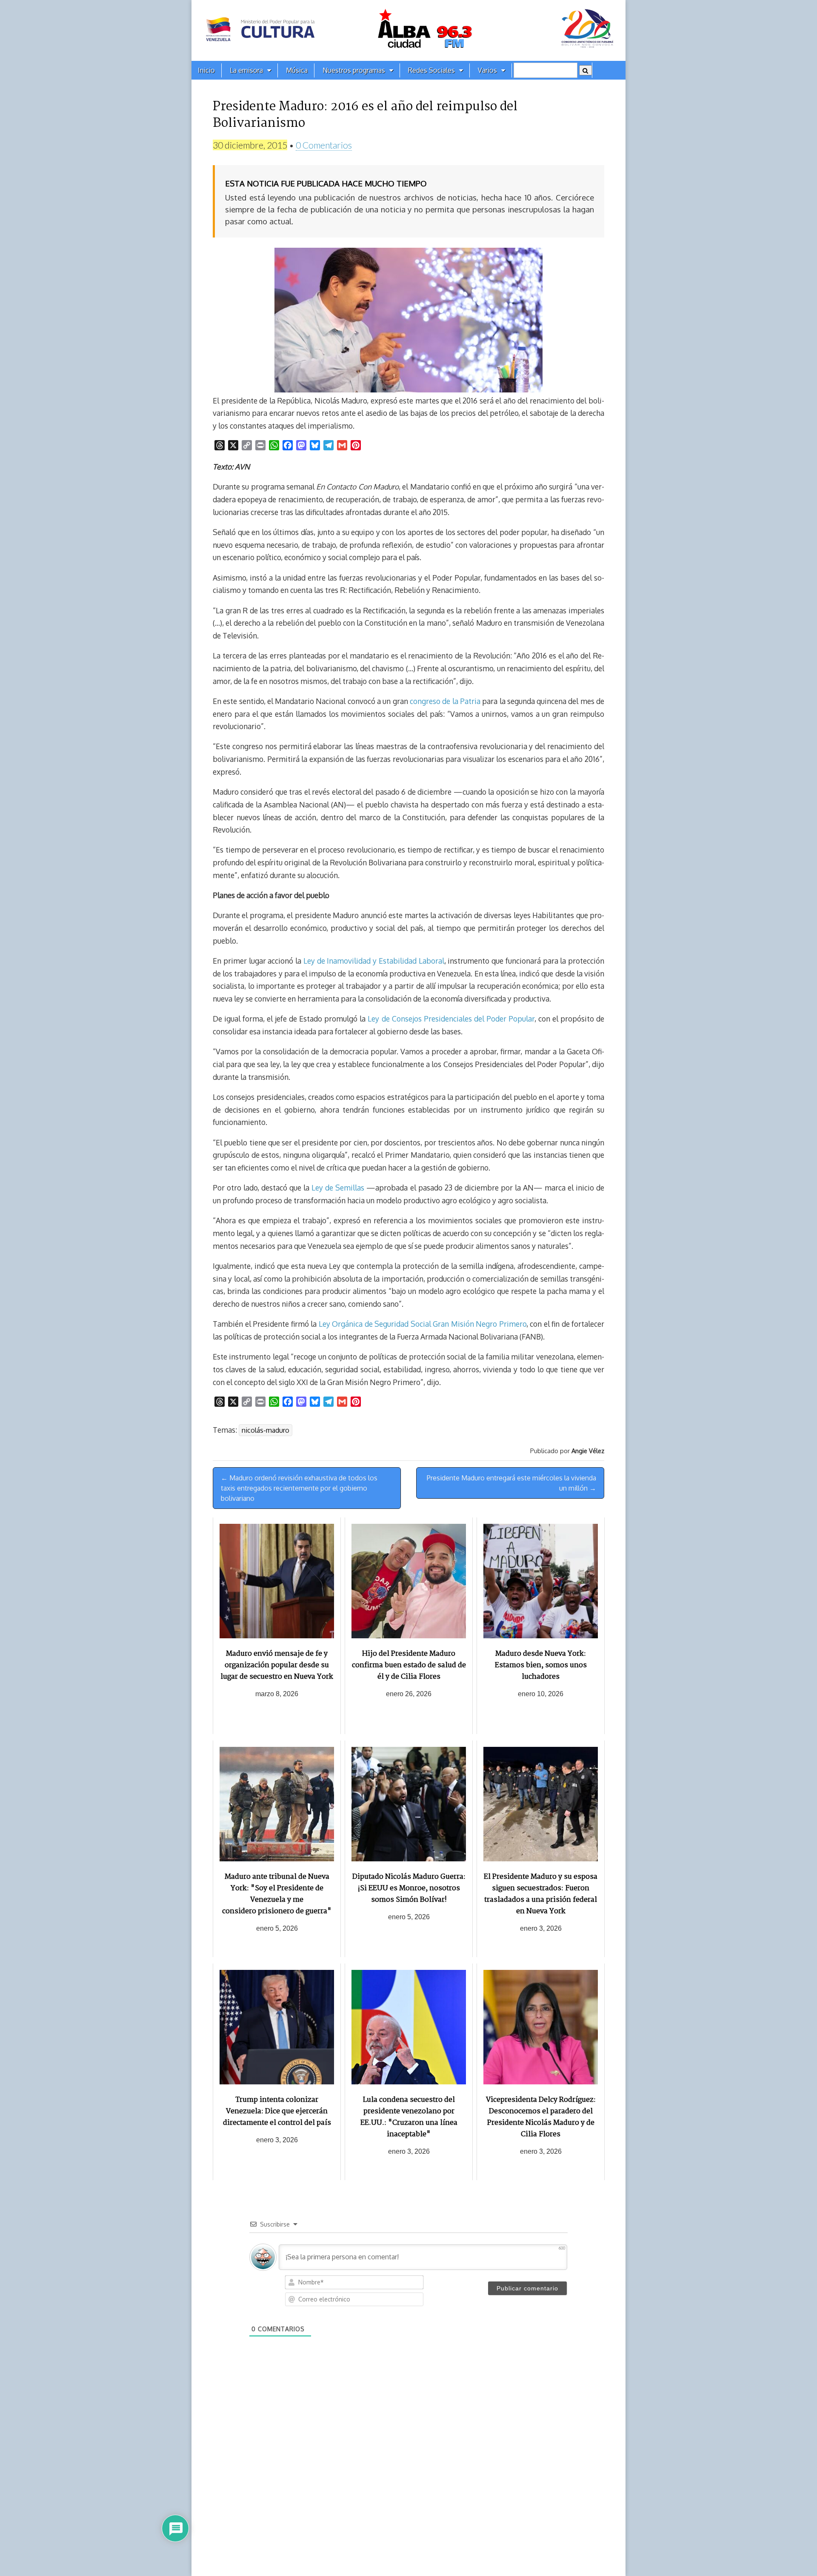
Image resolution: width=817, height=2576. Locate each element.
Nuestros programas (354, 70)
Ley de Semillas (338, 1188)
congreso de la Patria (445, 701)
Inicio (206, 70)
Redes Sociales (431, 70)
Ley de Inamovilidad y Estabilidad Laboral (374, 961)
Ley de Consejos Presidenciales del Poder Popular (451, 1019)
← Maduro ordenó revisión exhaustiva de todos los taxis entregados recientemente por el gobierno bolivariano (299, 1488)
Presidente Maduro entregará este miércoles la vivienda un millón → (511, 1483)
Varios (487, 70)
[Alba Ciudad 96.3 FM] (408, 30)
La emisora (246, 70)
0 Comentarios (324, 145)
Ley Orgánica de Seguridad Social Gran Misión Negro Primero (423, 1324)
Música (297, 70)
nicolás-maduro (266, 1430)
